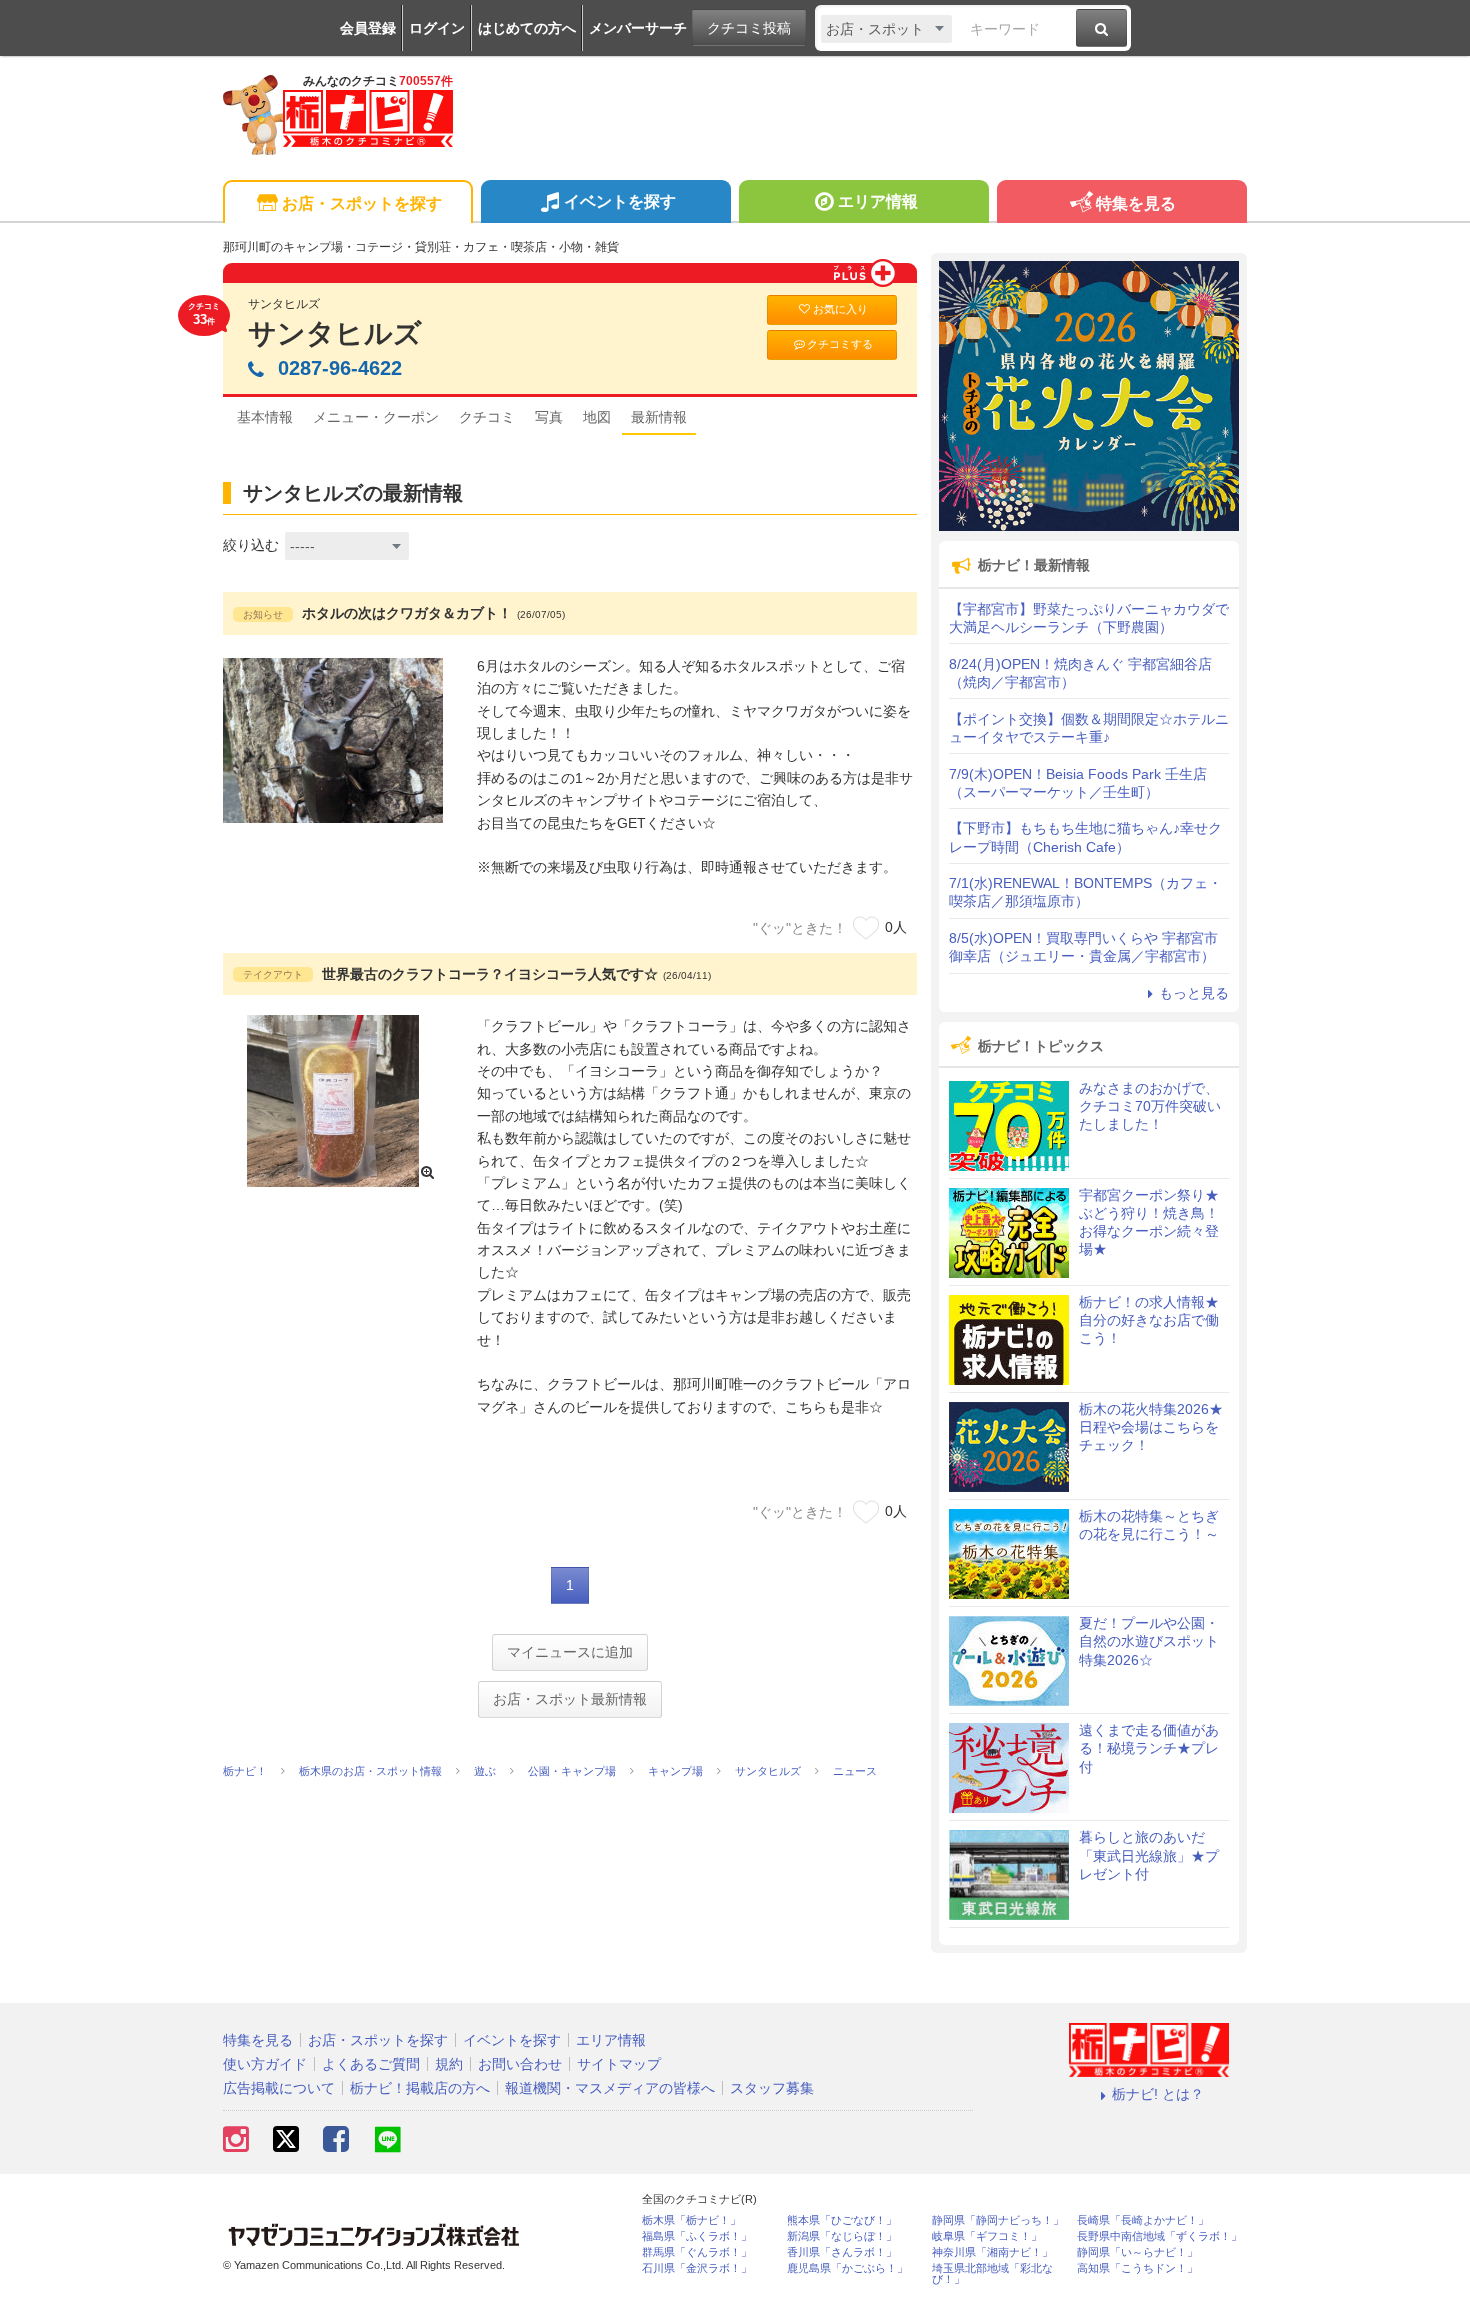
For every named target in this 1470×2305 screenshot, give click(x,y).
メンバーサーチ (638, 28)
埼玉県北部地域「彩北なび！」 (992, 2274)
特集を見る (1136, 203)
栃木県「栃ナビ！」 (691, 2220)
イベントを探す (620, 201)
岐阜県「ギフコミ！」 (987, 2236)
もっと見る (1194, 993)
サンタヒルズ (335, 333)
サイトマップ (619, 2064)
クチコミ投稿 (749, 28)
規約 (449, 2064)
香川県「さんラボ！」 (842, 2252)
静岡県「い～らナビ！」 (1137, 2252)
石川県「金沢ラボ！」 (697, 2268)
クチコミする (840, 344)
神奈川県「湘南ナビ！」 (992, 2252)
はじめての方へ (527, 28)
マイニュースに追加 (570, 1652)
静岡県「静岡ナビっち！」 (998, 2220)
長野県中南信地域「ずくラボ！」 (1159, 2236)
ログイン (437, 28)
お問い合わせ (520, 2064)
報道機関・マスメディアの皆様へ (610, 2088)
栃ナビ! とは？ (1158, 2094)
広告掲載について (279, 2088)
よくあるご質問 (371, 2064)
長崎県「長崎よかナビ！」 (1143, 2220)
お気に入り (840, 309)
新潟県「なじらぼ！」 (842, 2236)
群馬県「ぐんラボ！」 (697, 2252)
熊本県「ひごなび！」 (842, 2220)
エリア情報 (878, 201)
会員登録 (368, 28)
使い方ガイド (265, 2064)
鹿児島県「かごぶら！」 (847, 2268)
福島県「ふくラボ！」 (697, 2236)
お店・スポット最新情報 (570, 1699)
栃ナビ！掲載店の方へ (420, 2088)
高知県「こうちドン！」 (1137, 2268)
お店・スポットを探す (362, 203)
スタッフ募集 (772, 2088)
